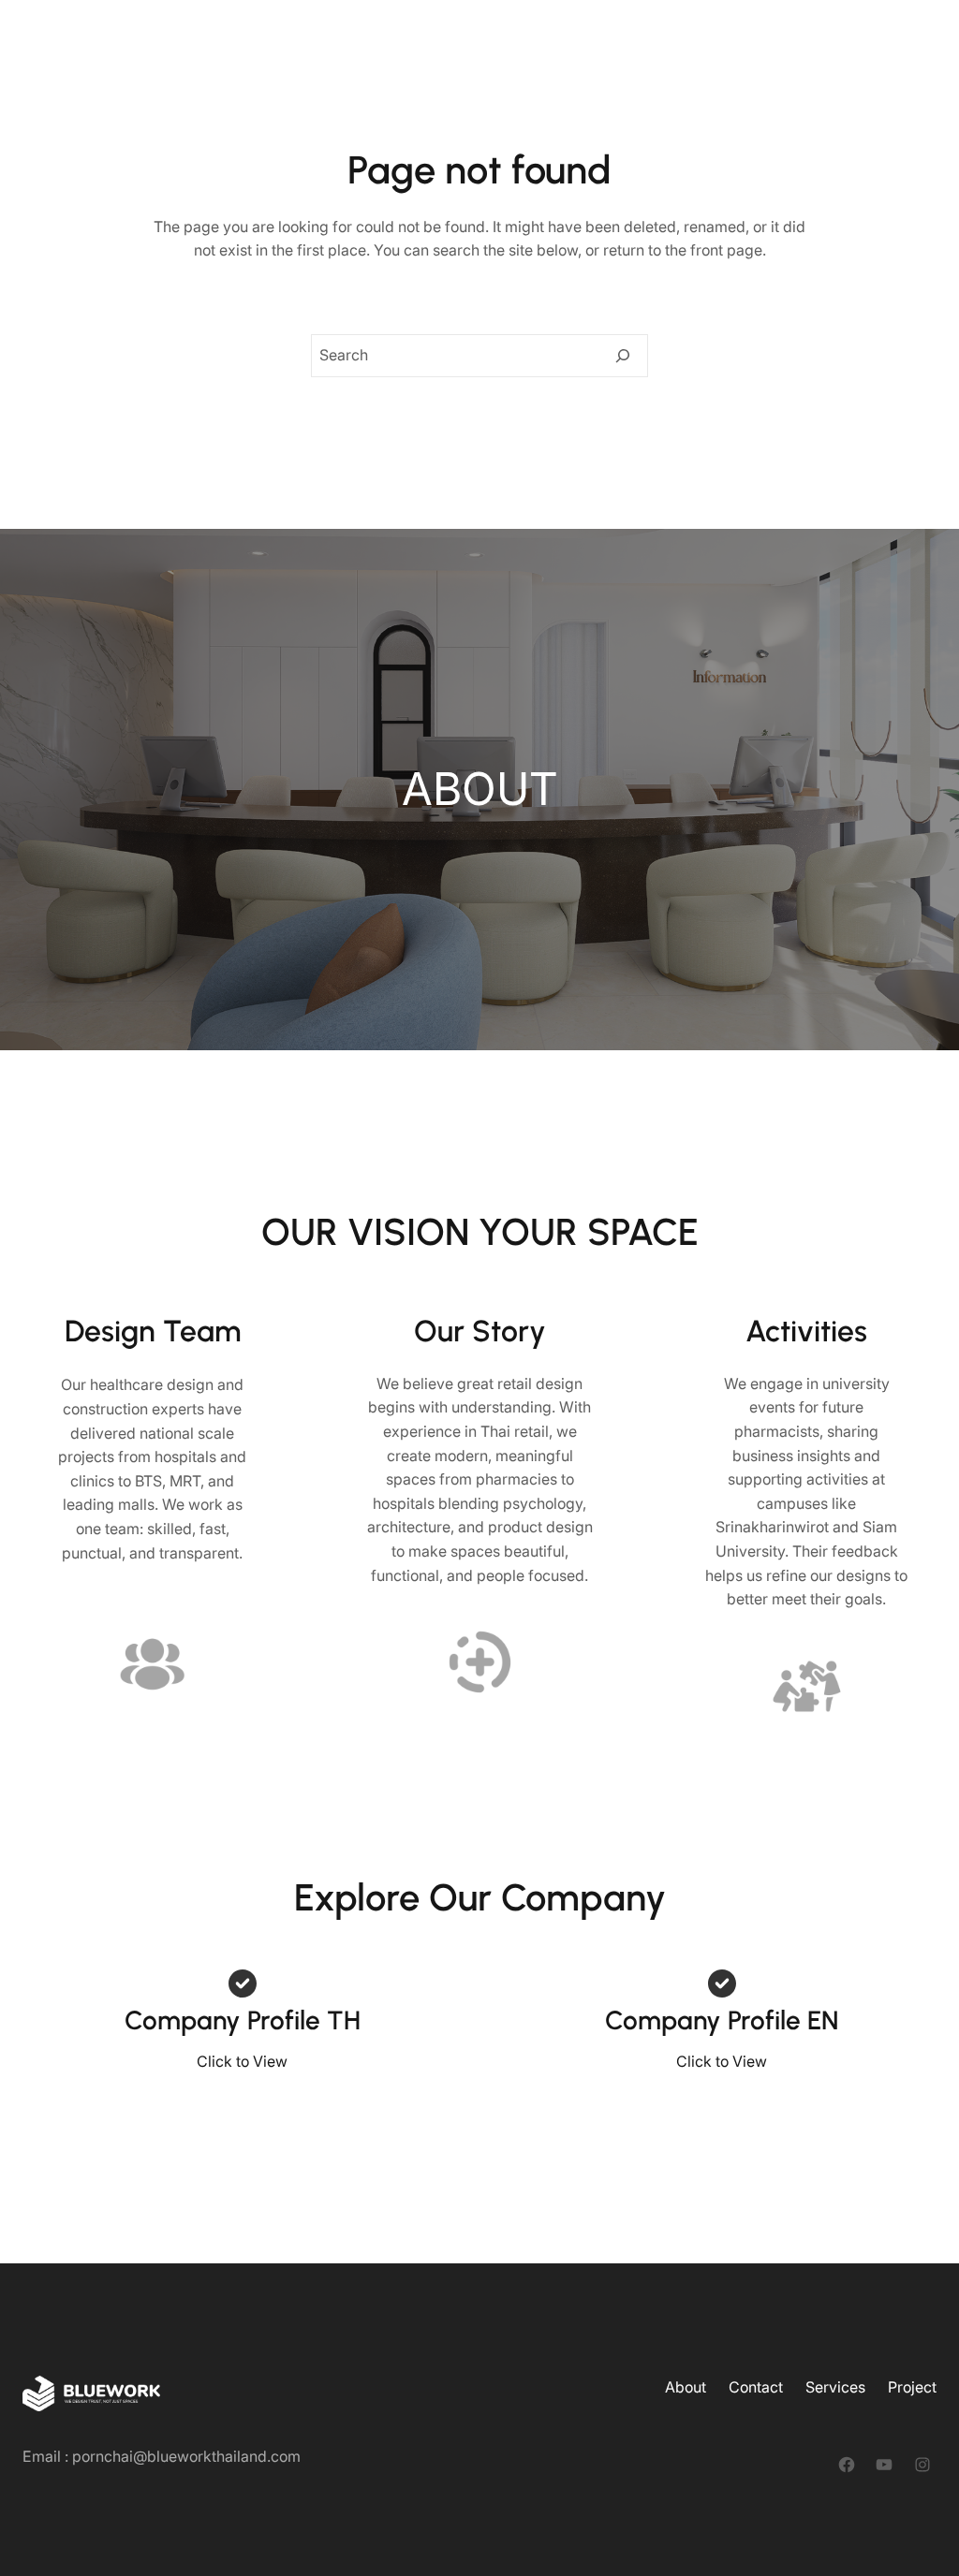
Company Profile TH (243, 2020)
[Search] (623, 356)
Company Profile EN (722, 2020)
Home (525, 37)
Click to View (242, 2061)
